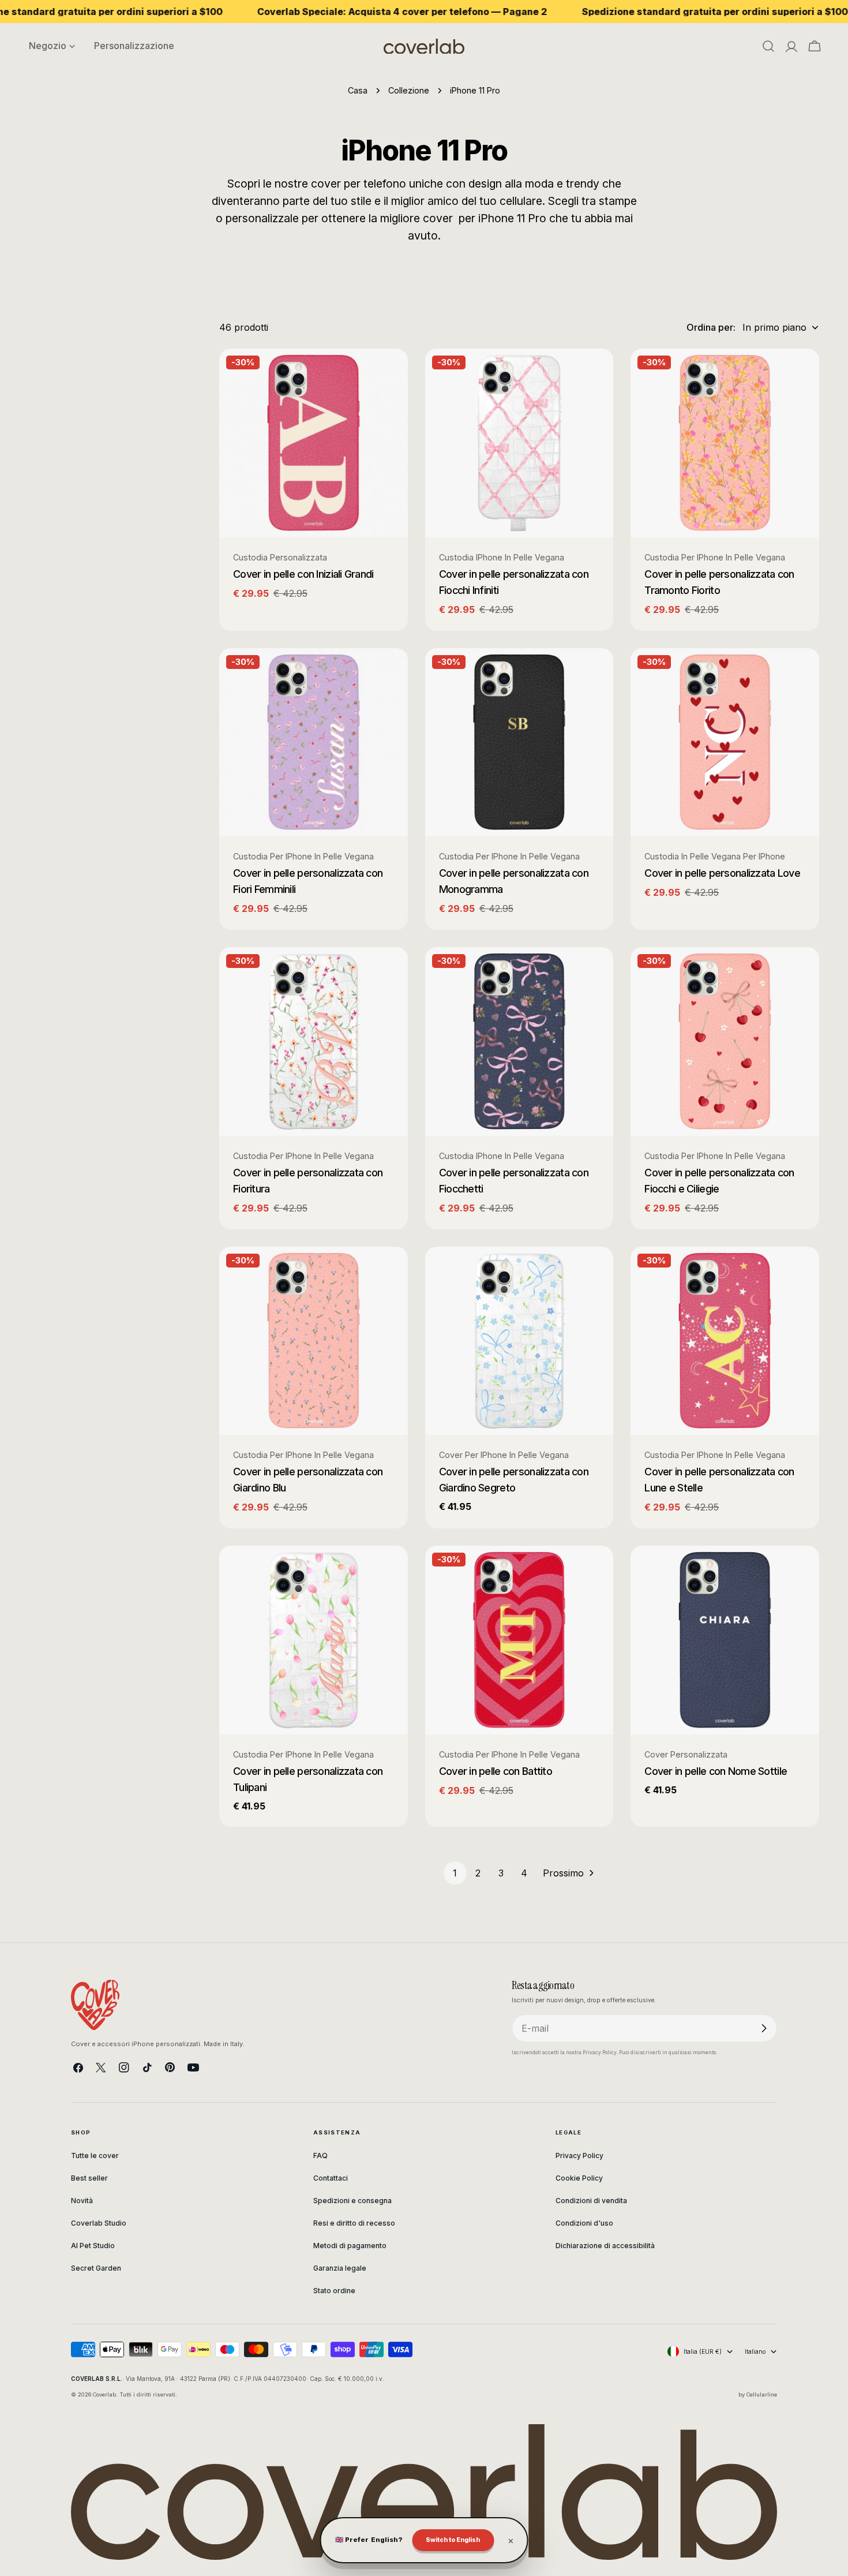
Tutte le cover (95, 2156)
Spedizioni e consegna (352, 2201)
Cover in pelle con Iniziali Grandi (303, 574)
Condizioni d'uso (584, 2223)
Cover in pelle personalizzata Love (722, 873)
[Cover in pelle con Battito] (519, 1640)
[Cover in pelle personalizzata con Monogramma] (519, 743)
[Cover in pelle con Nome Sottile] (725, 1640)
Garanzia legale (340, 2268)
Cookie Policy (579, 2178)
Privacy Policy (579, 2156)
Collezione (409, 90)
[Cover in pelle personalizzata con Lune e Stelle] (725, 1341)
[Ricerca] (768, 46)
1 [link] (455, 1873)
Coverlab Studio (99, 2223)
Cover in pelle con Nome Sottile (716, 1771)
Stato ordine (334, 2291)
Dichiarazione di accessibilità (605, 2246)
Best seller (89, 2178)
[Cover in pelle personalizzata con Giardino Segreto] (519, 1341)
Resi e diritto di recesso (354, 2223)
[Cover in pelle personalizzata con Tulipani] (314, 1640)
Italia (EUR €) (703, 2351)
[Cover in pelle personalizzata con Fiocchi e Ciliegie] (725, 1042)
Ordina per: (711, 327)
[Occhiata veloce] (391, 374)
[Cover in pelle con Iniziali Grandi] (314, 443)
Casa (358, 90)
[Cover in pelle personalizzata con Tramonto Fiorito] (725, 443)
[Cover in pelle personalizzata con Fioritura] (314, 1042)
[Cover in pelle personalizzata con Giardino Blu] (314, 1341)
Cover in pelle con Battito (496, 1771)
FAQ (320, 2156)
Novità (82, 2201)
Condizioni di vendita (591, 2201)
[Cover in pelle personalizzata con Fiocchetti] (519, 1042)
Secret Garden (96, 2268)
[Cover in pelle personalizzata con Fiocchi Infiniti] (519, 443)
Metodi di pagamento (350, 2246)
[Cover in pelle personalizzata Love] (725, 743)
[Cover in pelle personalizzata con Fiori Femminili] (314, 743)
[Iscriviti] (764, 2028)
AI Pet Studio (93, 2246)
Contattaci (331, 2178)
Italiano (755, 2351)
